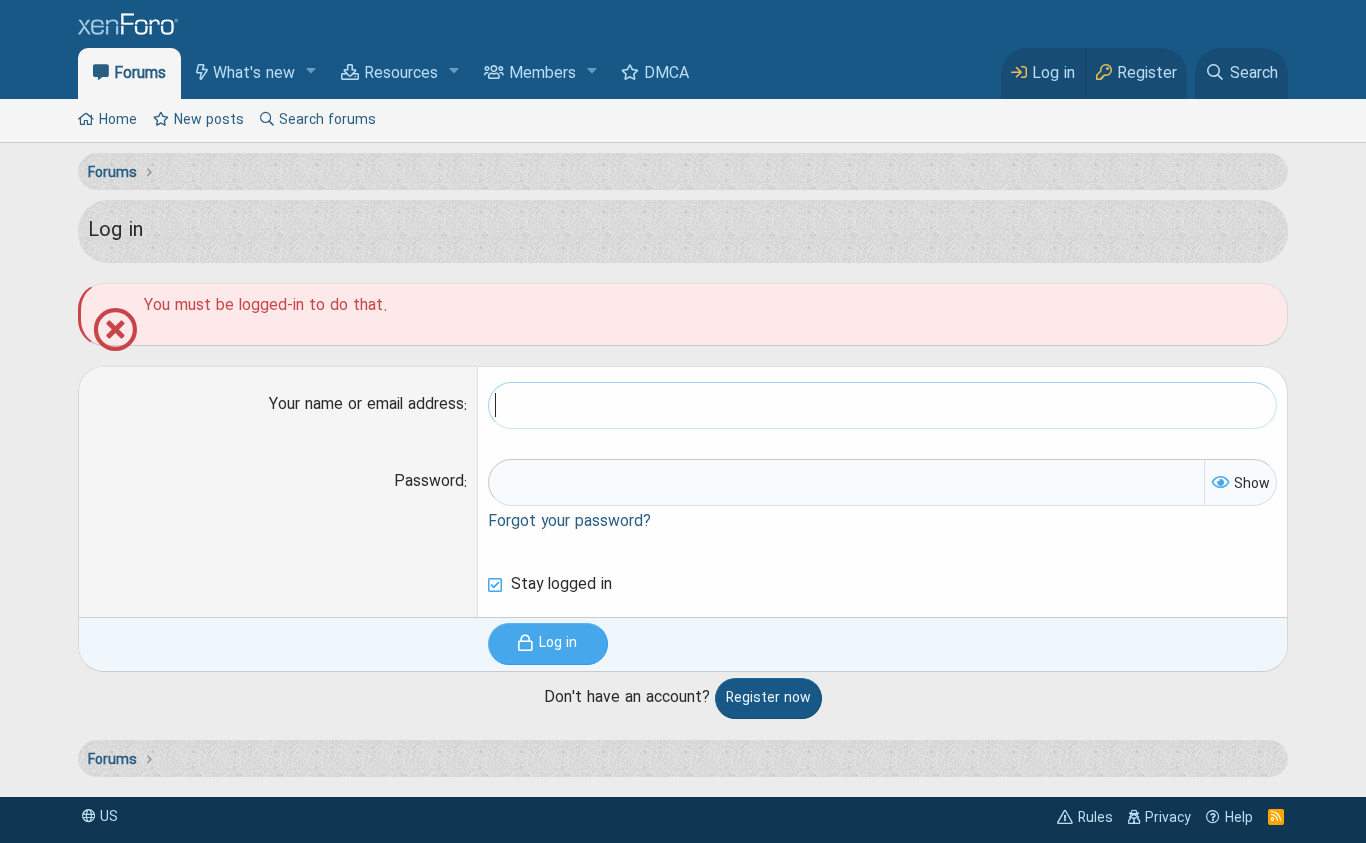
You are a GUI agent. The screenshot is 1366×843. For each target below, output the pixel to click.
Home (118, 120)
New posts (209, 120)
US (107, 817)
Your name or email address (366, 405)
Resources (401, 74)
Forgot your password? (569, 522)
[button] (311, 72)
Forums (140, 74)
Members (542, 74)
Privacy (1168, 818)
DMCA (666, 74)
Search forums (327, 120)
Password (429, 482)
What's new (254, 74)
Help (1239, 818)
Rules (1095, 818)
